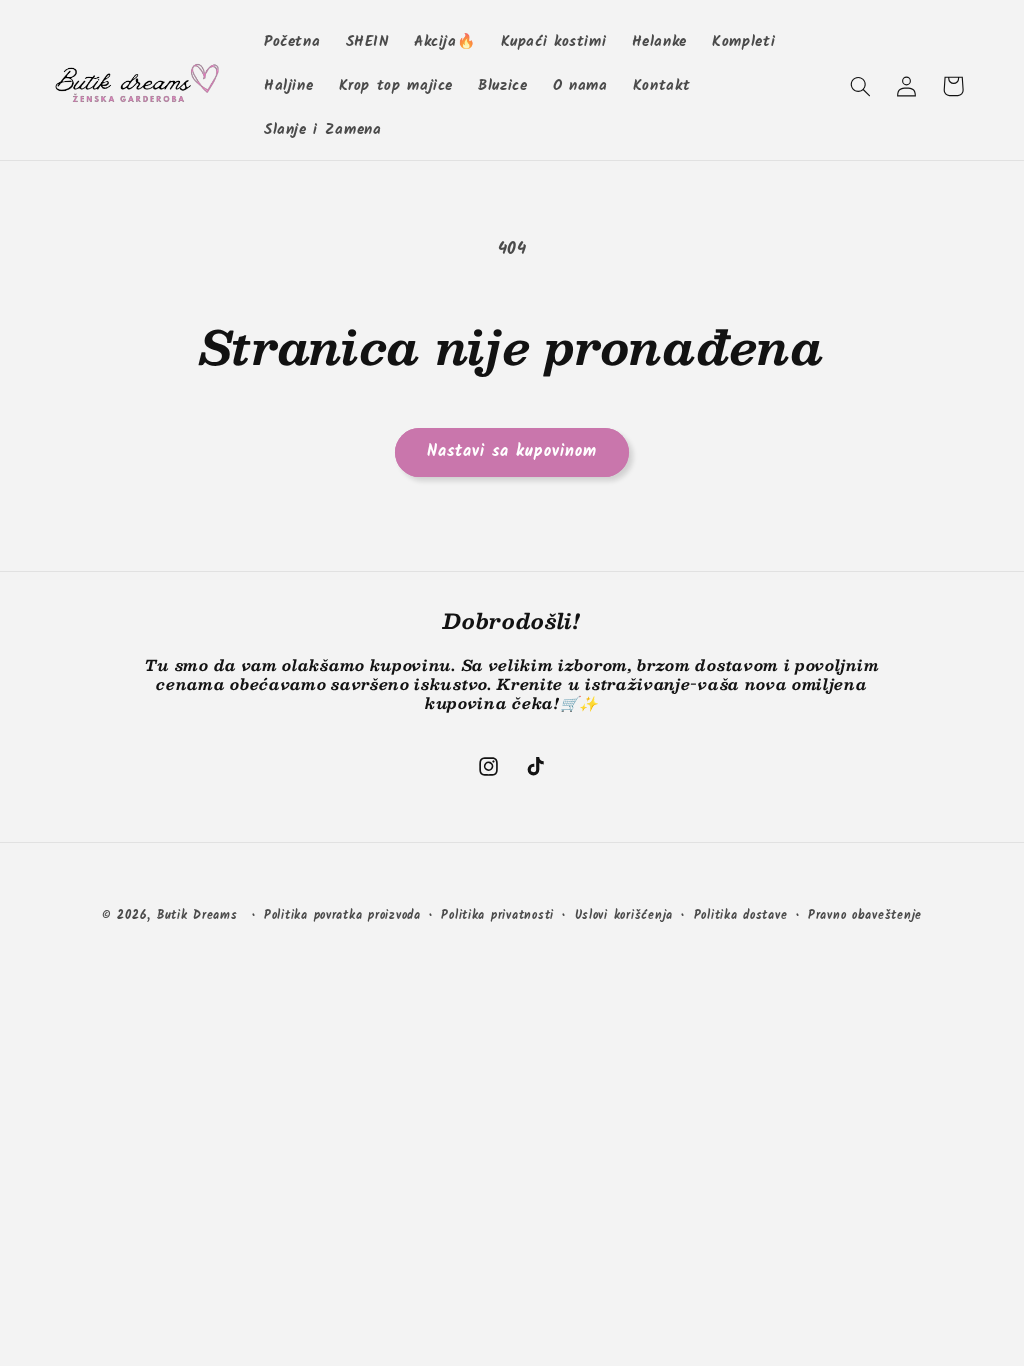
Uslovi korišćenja (624, 916)
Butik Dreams (197, 916)
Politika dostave (741, 916)
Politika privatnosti (497, 916)
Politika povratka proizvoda (342, 916)
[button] (860, 86)
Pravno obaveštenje (865, 916)
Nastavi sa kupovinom (512, 451)
